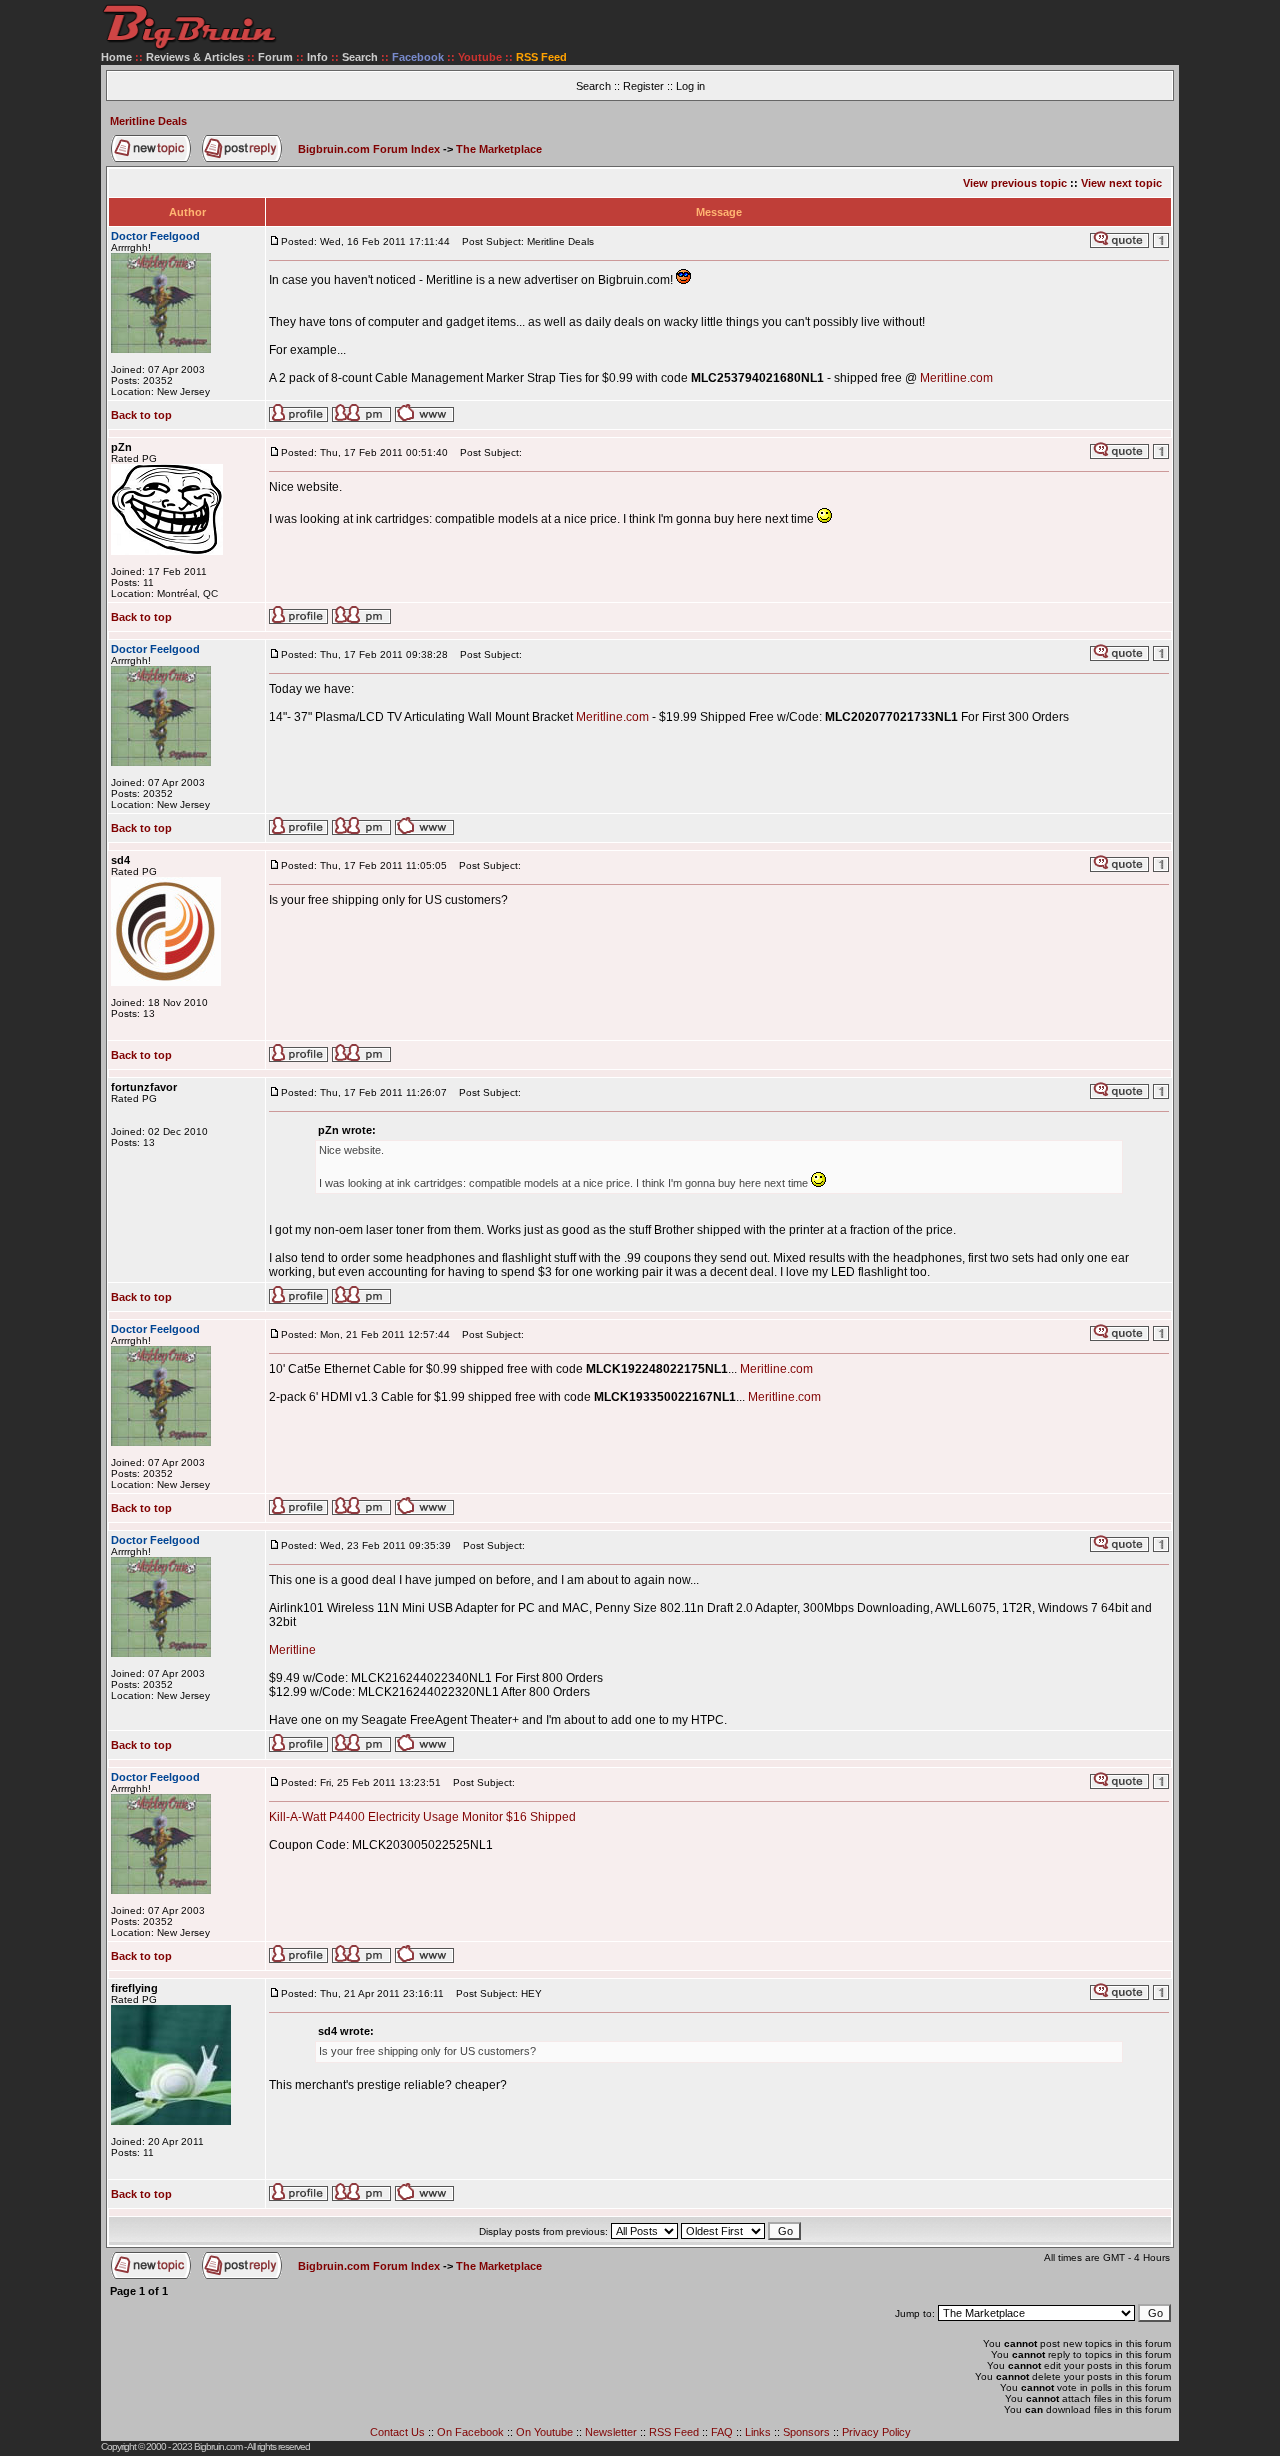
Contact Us (397, 2432)
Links (758, 2432)
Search (360, 57)
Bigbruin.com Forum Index (369, 149)
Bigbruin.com (218, 2446)
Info (317, 57)
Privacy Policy (876, 2432)
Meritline (292, 1650)
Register (643, 86)
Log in (690, 86)
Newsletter (611, 2432)
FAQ (722, 2432)
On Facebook (470, 2432)
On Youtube (544, 2432)
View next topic (1121, 183)
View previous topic (1015, 183)
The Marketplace (499, 149)
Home (116, 57)
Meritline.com (956, 378)
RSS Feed (674, 2432)
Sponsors (806, 2432)
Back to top (141, 415)
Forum (275, 57)
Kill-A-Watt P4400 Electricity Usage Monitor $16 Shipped (422, 1817)
